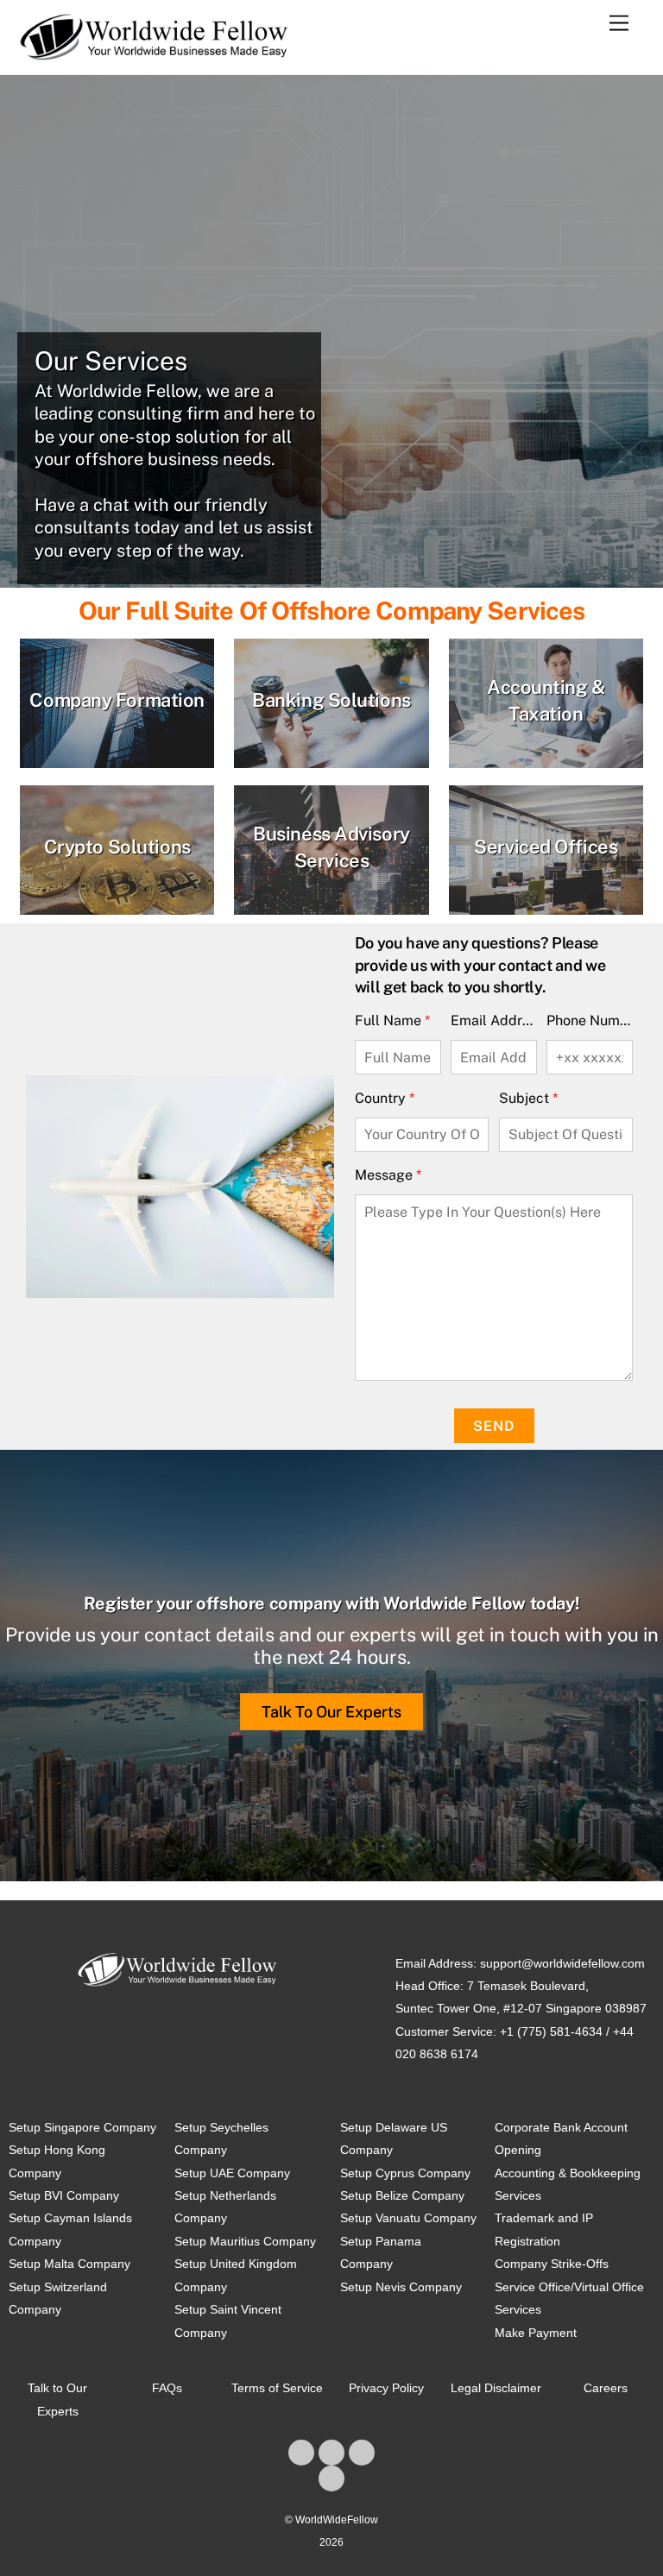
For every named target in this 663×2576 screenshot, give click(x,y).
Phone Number (590, 1020)
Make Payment (536, 2333)
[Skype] (362, 2453)
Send (494, 1426)
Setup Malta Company (69, 2264)
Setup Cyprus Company (405, 2173)
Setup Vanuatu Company (408, 2218)
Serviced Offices (546, 847)
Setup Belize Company (402, 2195)
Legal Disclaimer (496, 2388)
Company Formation (117, 700)
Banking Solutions (331, 700)
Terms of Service (277, 2388)
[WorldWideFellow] (154, 53)
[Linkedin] (331, 2453)
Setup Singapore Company (82, 2127)
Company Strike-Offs (552, 2264)
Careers (606, 2388)
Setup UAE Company (232, 2173)
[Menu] (619, 24)
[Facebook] (301, 2453)
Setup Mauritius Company (245, 2241)
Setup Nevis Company (401, 2287)
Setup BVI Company (64, 2195)
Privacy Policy (386, 2388)
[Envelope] (331, 2478)
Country (385, 1098)
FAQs (167, 2388)
